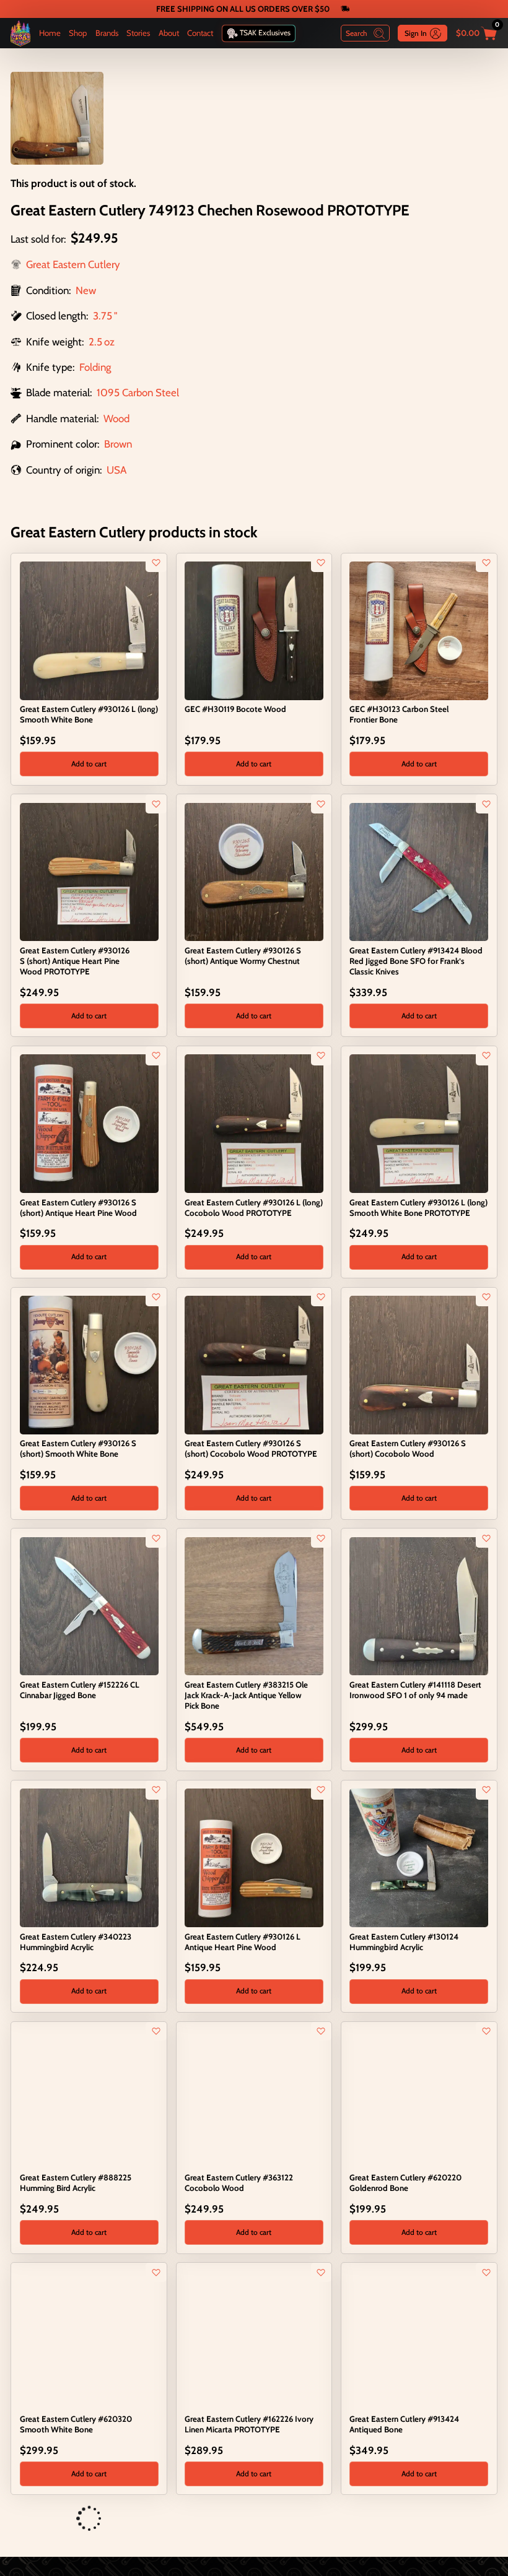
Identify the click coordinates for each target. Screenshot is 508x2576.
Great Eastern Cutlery (73, 264)
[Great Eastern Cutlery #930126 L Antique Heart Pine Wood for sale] (254, 1857)
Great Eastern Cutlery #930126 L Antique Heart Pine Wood (243, 1942)
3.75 (103, 316)
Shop (78, 33)
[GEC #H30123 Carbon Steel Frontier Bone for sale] (419, 630)
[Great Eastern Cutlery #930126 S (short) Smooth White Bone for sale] (89, 1364)
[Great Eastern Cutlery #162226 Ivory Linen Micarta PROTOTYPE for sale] (254, 2340)
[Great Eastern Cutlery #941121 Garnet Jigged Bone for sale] (27, 2519)
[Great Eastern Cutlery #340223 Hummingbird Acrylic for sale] (89, 1857)
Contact (200, 33)
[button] (89, 764)
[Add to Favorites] (156, 563)
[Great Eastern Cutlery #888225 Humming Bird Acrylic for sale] (89, 2098)
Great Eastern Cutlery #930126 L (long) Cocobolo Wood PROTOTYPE (254, 1208)
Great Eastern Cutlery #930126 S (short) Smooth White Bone (78, 1448)
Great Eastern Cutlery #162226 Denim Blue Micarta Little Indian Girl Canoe (252, 2541)
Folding (95, 367)
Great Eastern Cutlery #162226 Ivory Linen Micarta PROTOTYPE (249, 2424)
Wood (116, 418)
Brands (107, 33)
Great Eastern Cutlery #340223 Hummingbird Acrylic (76, 1942)
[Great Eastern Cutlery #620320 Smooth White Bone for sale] (89, 2340)
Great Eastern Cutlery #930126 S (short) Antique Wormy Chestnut (243, 956)
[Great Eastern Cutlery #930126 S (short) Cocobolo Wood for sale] (419, 1364)
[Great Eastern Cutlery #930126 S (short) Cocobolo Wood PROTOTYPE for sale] (254, 1364)
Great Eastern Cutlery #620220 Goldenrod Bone (405, 2183)
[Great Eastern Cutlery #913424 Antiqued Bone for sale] (419, 2340)
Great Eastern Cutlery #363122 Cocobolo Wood (239, 2183)
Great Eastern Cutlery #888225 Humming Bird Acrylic (76, 2183)
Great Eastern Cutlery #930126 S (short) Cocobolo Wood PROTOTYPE (251, 1448)
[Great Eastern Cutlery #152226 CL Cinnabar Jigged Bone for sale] (89, 1605)
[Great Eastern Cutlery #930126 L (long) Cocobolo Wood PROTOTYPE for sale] (254, 1122)
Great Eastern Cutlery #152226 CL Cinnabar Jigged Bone (80, 1690)
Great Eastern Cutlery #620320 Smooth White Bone (76, 2424)
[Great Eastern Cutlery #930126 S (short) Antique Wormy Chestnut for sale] (254, 871)
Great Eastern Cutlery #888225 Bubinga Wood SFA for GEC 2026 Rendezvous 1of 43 (409, 2546)
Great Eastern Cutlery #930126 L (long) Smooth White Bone (89, 714)
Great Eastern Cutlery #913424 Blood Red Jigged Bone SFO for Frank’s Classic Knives (416, 961)
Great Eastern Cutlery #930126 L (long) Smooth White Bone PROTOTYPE (418, 1208)
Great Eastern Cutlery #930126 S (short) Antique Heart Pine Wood (78, 1208)
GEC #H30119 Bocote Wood (235, 709)
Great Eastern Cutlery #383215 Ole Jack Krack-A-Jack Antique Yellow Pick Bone (246, 1695)
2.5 (95, 342)
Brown (118, 444)
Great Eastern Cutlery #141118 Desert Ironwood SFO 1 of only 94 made (415, 1690)
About (169, 33)
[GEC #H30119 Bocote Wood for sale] (254, 630)
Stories (138, 33)
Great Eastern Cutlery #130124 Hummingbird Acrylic (404, 1942)
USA (116, 470)
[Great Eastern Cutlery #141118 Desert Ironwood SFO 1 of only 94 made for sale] (419, 1605)
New (86, 290)
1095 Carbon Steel (138, 392)
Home (50, 33)
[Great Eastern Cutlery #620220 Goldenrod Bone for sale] (419, 2098)
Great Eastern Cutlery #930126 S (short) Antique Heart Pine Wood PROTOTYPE (75, 961)
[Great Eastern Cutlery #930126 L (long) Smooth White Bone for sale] (89, 630)
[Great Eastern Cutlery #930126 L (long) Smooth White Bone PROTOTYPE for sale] (419, 1122)
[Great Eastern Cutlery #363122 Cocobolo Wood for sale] (254, 2098)
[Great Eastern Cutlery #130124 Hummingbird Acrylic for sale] (419, 1857)
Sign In (416, 33)
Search (357, 33)
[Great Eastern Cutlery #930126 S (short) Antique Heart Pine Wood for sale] (89, 1122)
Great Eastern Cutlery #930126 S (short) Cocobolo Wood (408, 1448)
